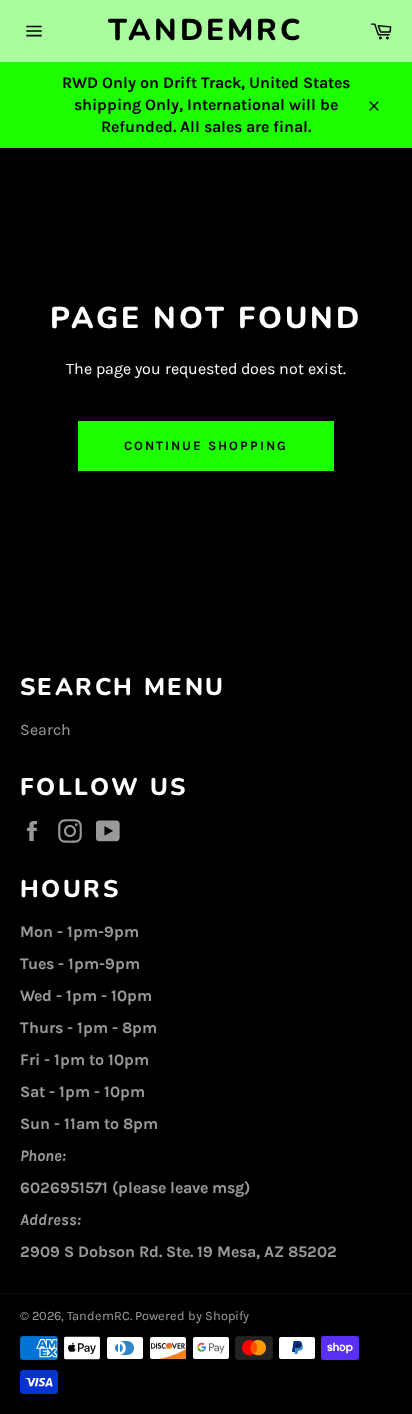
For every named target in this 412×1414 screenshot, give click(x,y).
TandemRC (206, 30)
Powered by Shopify (192, 1315)
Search (45, 729)
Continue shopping (205, 445)
